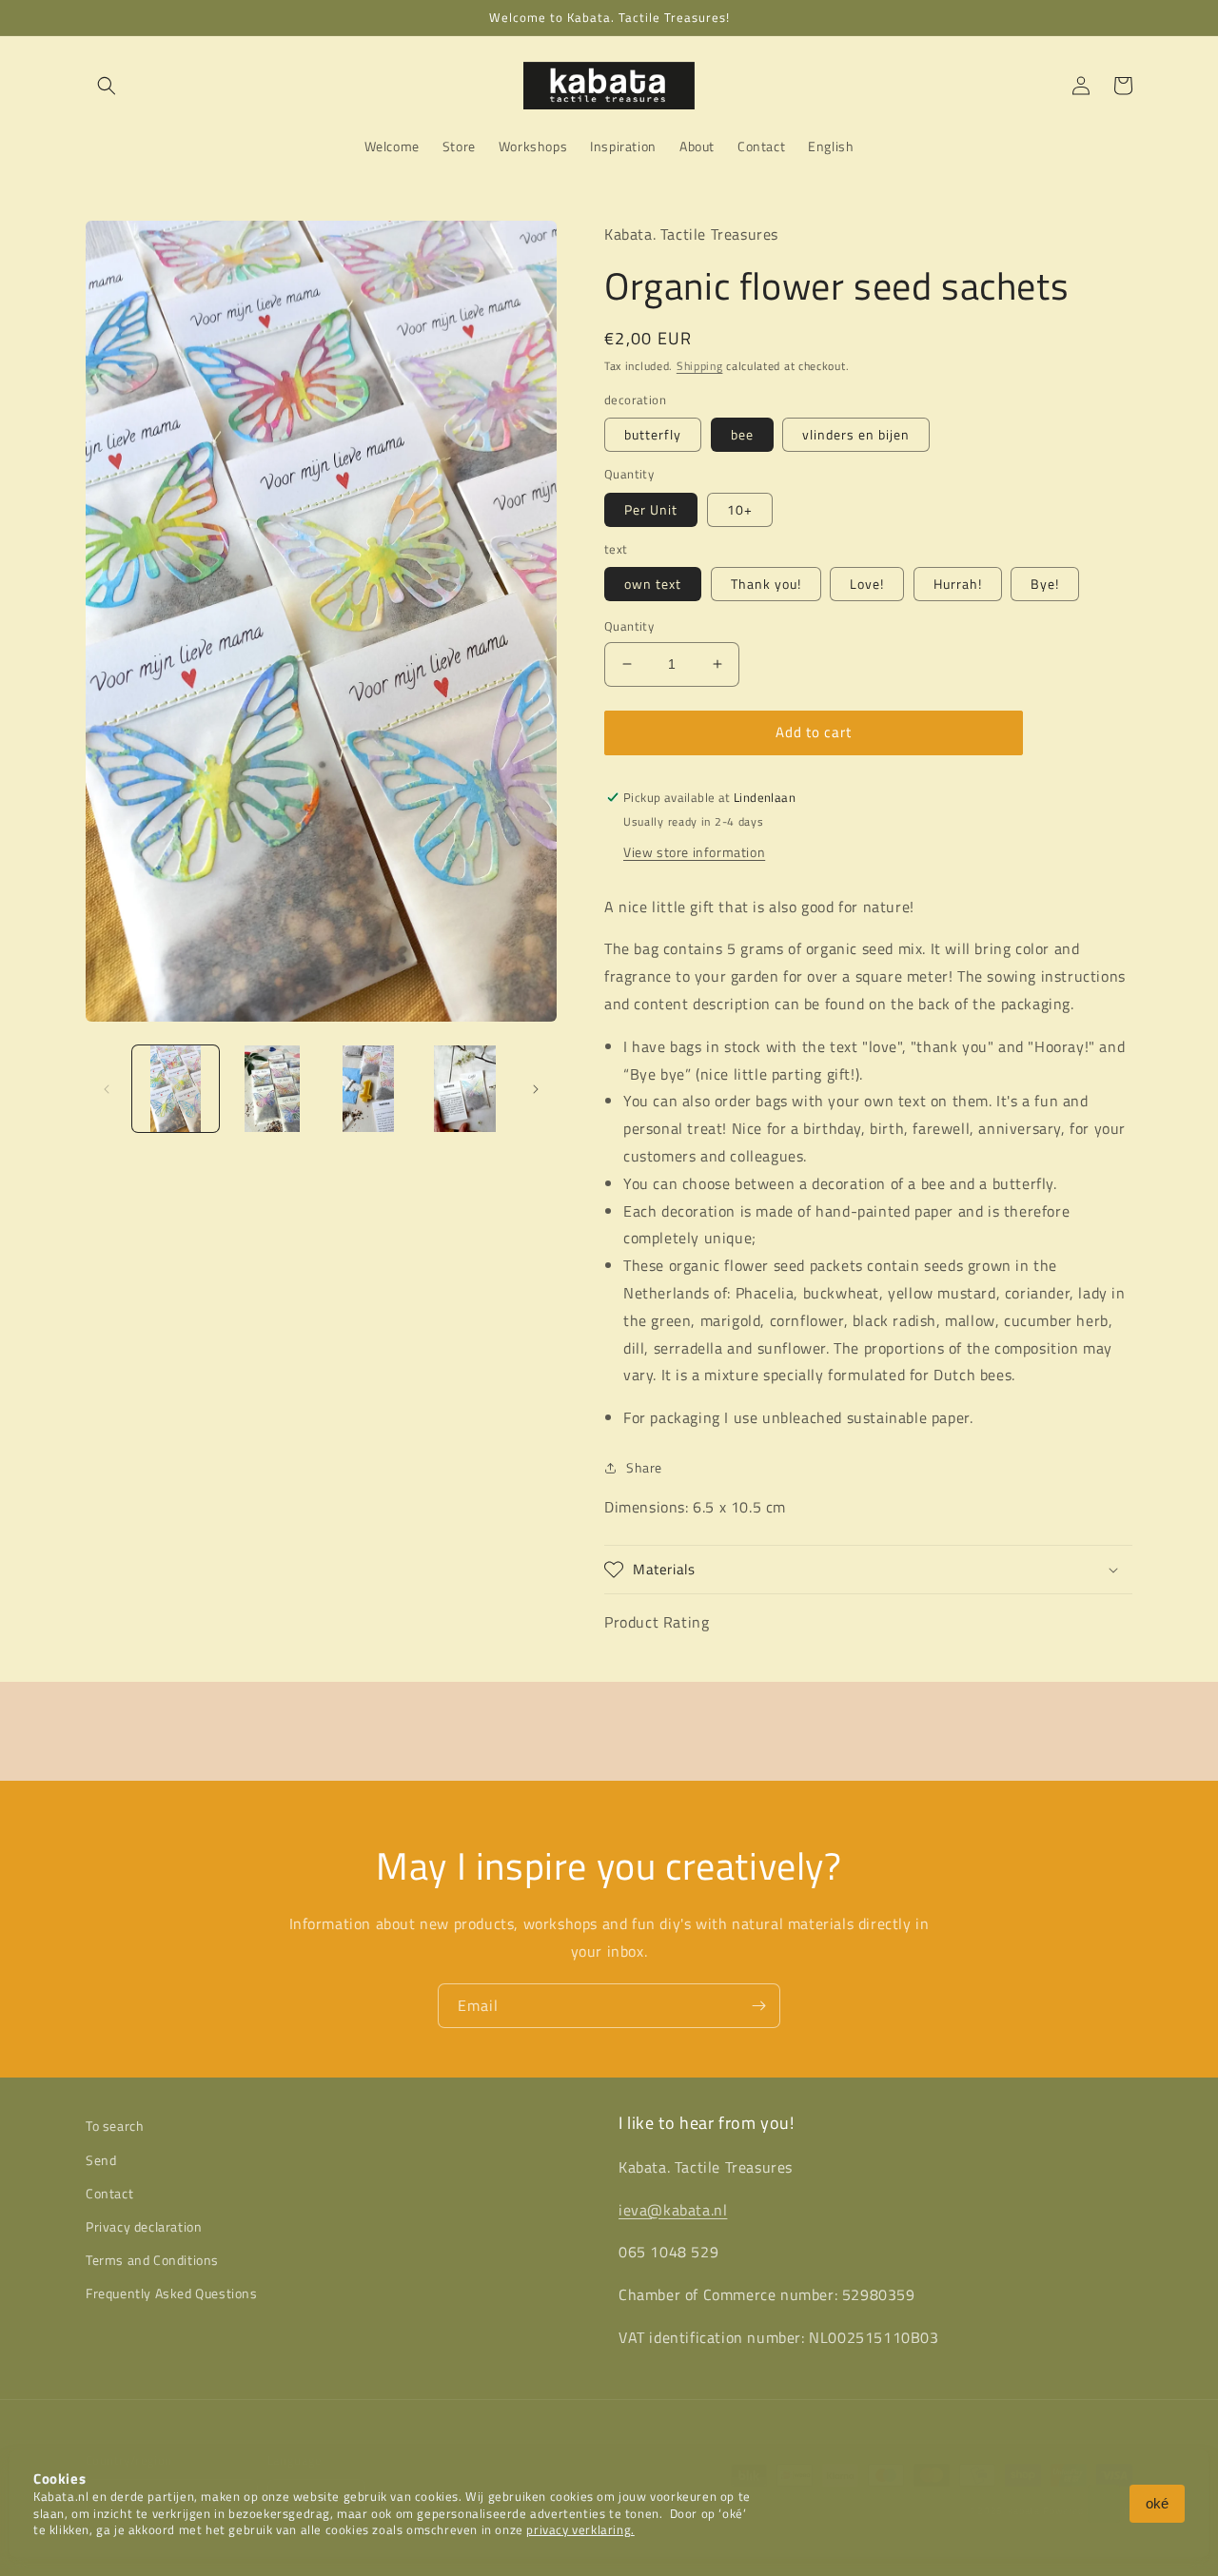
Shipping (700, 366)
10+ (740, 509)
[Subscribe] (758, 2006)
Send (101, 2160)
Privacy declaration (144, 2226)
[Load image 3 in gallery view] (369, 1089)
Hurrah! (958, 584)
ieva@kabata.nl (673, 2210)
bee (742, 434)
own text (653, 584)
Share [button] (644, 1467)
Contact (109, 2193)
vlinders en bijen (856, 434)
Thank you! (766, 584)
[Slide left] (107, 1089)
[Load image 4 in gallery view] (465, 1089)
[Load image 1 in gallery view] (176, 1089)
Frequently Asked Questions (172, 2293)
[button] (107, 86)
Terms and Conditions (152, 2260)
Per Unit (651, 509)
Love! (867, 584)
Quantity (629, 626)
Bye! (1045, 584)
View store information (694, 852)
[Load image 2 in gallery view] (272, 1089)
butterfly (653, 434)
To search (115, 2126)
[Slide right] (536, 1089)
